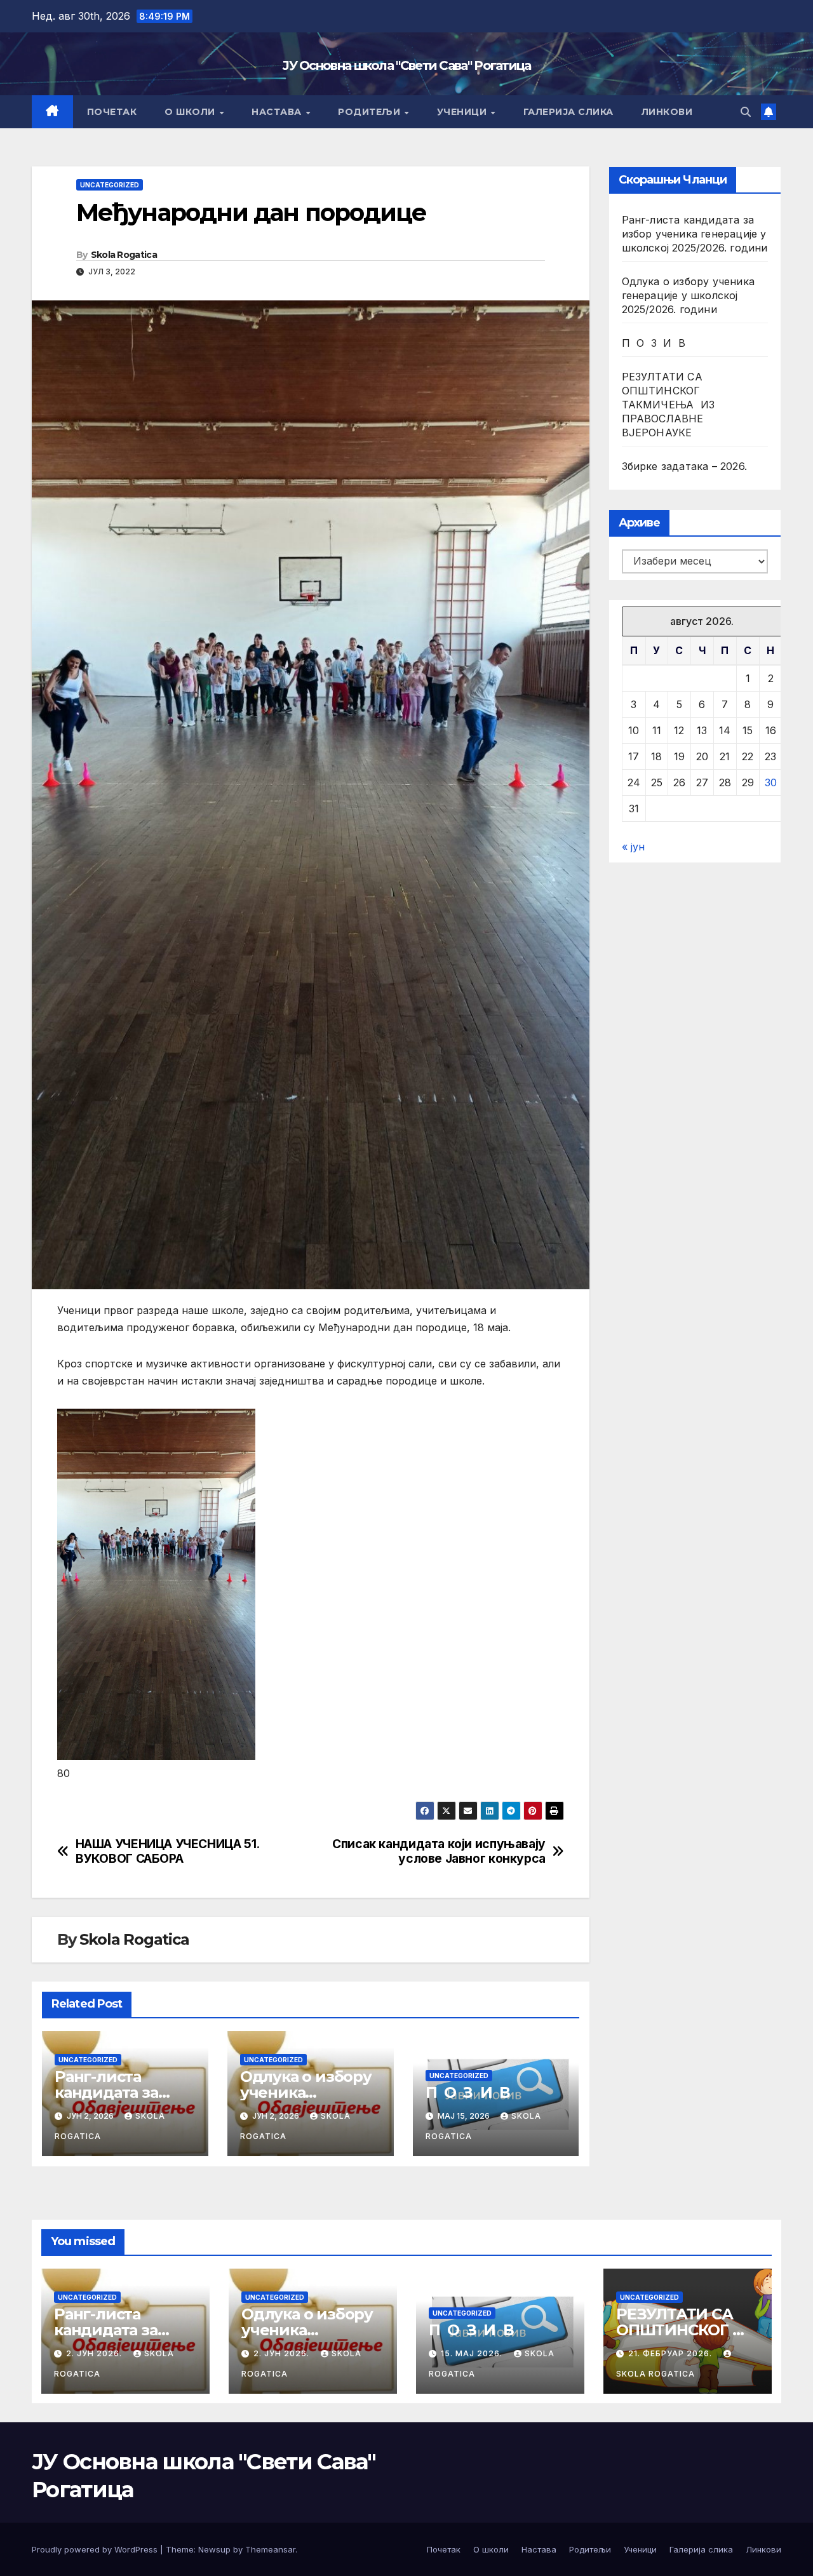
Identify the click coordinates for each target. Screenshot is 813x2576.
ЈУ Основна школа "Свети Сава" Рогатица (406, 65)
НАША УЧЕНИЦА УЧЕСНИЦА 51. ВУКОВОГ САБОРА (167, 1851)
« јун (633, 847)
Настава (278, 112)
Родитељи (371, 112)
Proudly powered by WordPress (96, 2549)
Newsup (214, 2549)
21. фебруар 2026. (671, 2353)
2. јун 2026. (95, 2353)
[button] (746, 112)
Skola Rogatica (124, 255)
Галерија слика (568, 112)
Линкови (667, 112)
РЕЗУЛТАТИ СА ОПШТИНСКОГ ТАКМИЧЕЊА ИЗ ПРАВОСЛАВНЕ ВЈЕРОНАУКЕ (669, 405)
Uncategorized (110, 185)
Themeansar (270, 2549)
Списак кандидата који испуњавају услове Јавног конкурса (439, 1851)
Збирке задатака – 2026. (685, 466)
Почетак (112, 112)
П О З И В (468, 2092)
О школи (191, 112)
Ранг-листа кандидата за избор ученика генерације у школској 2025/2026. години (695, 234)
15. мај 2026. (473, 2353)
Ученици (463, 112)
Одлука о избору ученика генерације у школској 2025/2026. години (689, 295)
